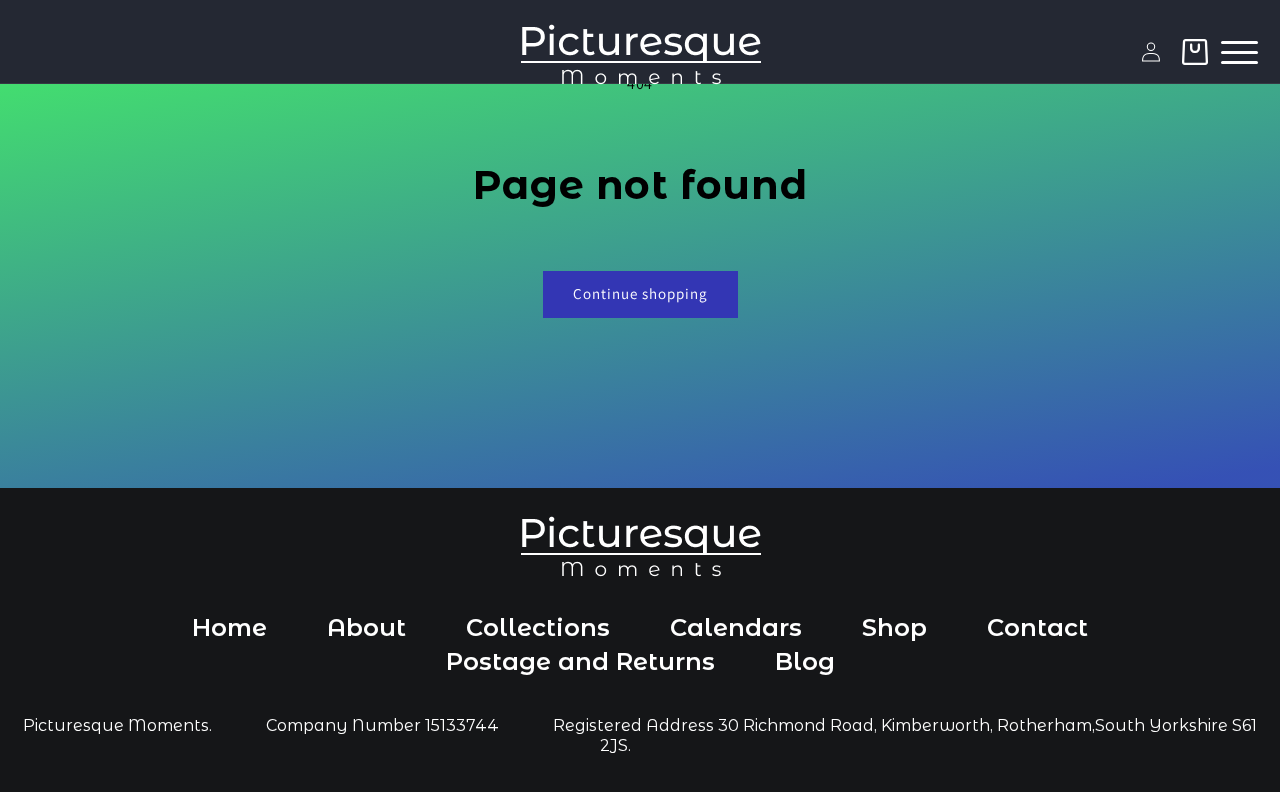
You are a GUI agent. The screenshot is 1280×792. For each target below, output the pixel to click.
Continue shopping (640, 293)
